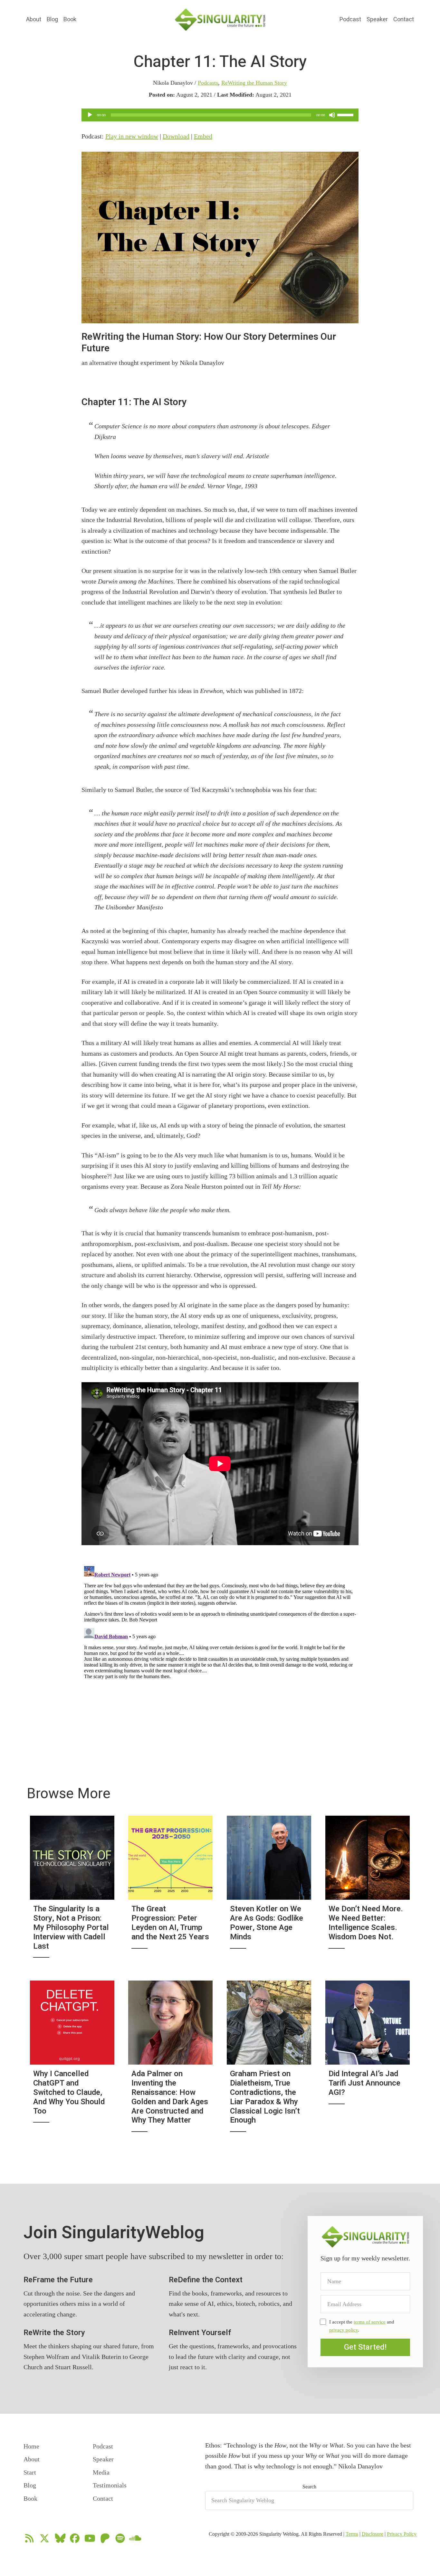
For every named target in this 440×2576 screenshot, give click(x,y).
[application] (220, 115)
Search (309, 2487)
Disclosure (373, 2534)
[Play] (90, 115)
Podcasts (208, 83)
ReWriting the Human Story (254, 83)
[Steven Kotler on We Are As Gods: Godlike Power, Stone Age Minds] (269, 1891)
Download (176, 136)
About (34, 19)
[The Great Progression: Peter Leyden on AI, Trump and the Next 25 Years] (170, 1891)
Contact (404, 19)
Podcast (350, 19)
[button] (365, 2347)
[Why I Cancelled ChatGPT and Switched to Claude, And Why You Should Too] (72, 2061)
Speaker (377, 19)
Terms (352, 2534)
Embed (203, 136)
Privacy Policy (402, 2534)
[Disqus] (220, 1644)
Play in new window (132, 136)
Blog (52, 19)
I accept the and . (362, 2326)
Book (70, 19)
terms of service (370, 2322)
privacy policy (344, 2330)
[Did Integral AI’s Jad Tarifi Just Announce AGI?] (368, 2061)
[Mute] (332, 115)
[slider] (346, 114)
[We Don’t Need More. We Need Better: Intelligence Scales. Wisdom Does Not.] (368, 1891)
